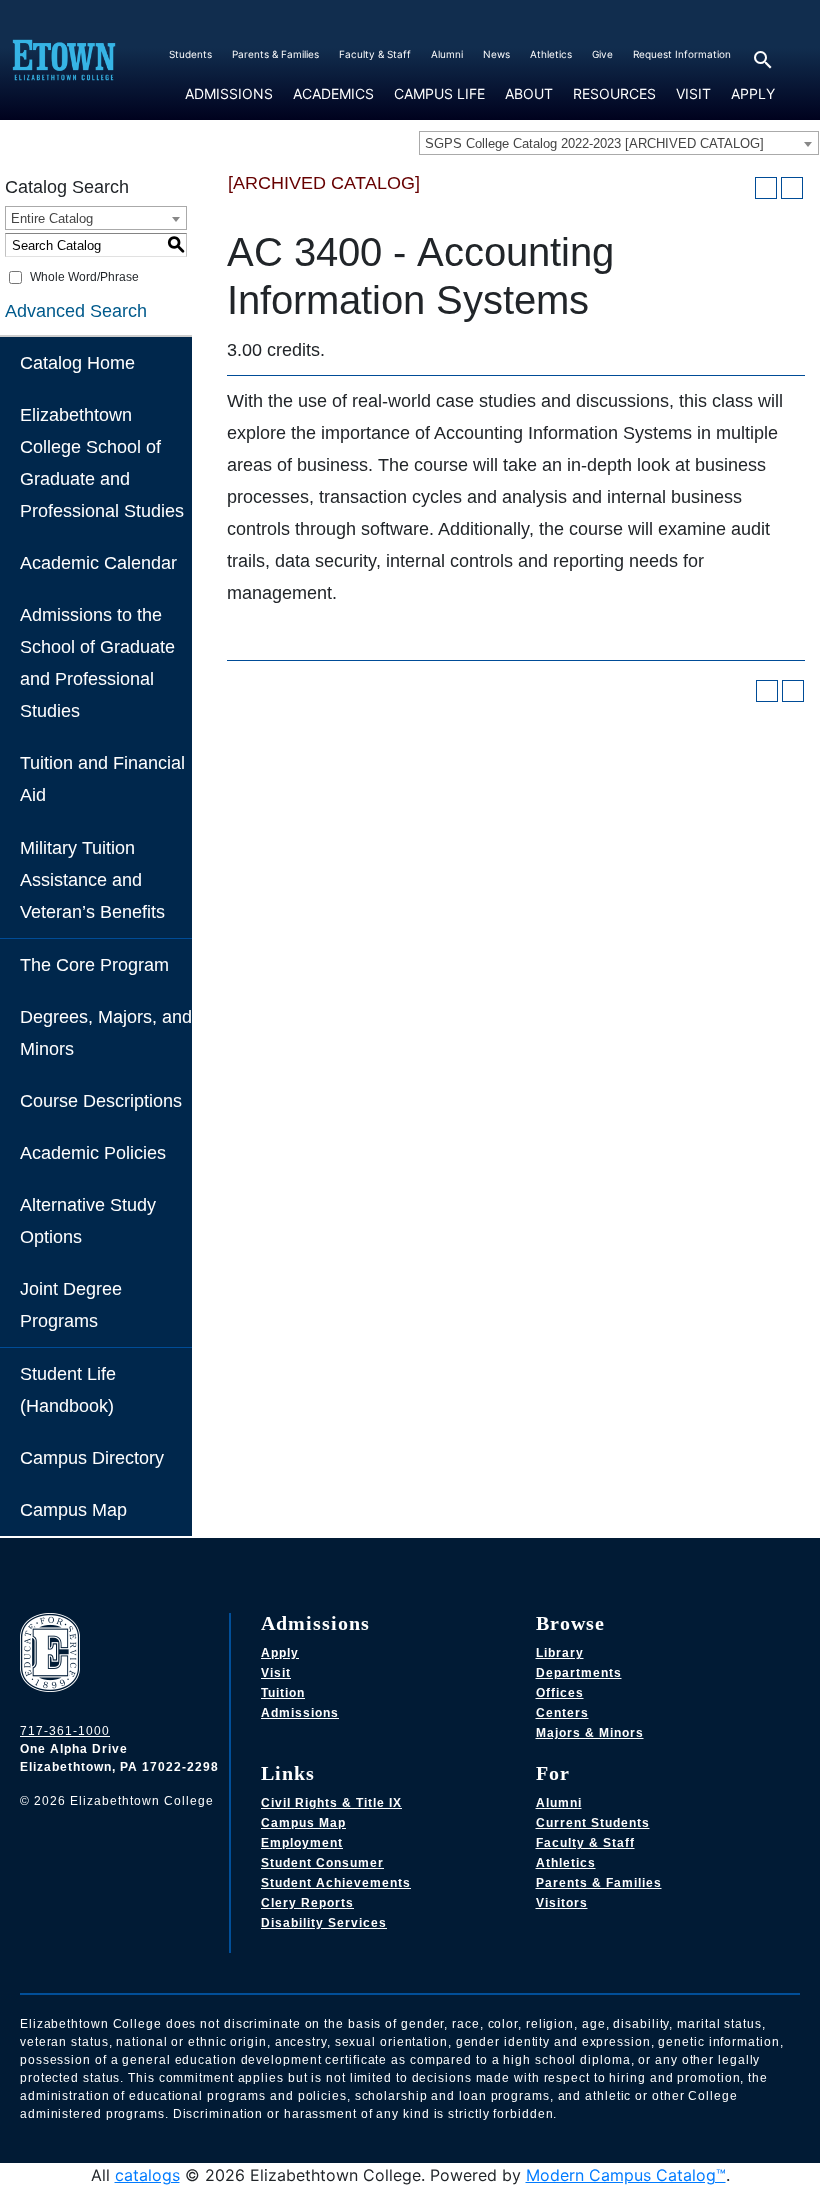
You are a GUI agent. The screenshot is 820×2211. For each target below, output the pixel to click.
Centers (562, 1713)
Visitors (562, 1903)
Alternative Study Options (88, 1221)
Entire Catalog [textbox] (52, 218)
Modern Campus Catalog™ (626, 2175)
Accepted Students (227, 116)
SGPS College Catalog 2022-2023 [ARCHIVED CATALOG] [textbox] (594, 143)
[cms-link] (55, 1655)
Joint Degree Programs (71, 1305)
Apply (753, 93)
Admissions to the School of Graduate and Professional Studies (97, 663)
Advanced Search (76, 311)
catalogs (147, 2175)
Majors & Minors (590, 1733)
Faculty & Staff (375, 54)
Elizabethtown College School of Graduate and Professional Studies (102, 463)
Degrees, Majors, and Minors (106, 1033)
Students (190, 54)
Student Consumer (322, 1863)
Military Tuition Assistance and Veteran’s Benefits (92, 880)
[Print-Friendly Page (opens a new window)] (766, 188)
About (529, 94)
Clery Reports (307, 1903)
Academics (333, 94)
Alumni (447, 54)
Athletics (551, 54)
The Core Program (94, 965)
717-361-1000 (65, 1731)
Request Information (682, 54)
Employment (302, 1843)
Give (602, 54)
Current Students (593, 1823)
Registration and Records (349, 116)
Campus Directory (92, 1458)
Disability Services (324, 1923)
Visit (693, 93)
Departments (579, 1673)
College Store (421, 116)
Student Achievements (336, 1883)
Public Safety (600, 116)
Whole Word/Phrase (84, 277)
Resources (614, 94)
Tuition (283, 1693)
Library (560, 1653)
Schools (307, 116)
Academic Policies (93, 1153)
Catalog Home (77, 363)
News (496, 54)
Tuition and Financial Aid (102, 779)
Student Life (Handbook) (68, 1390)
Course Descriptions (101, 1101)
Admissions (229, 94)
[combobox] (619, 143)
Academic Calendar (98, 563)
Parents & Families (275, 54)
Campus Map (73, 1510)
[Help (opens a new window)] (792, 188)
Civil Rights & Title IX (331, 1803)
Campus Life (439, 94)
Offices (560, 1693)
